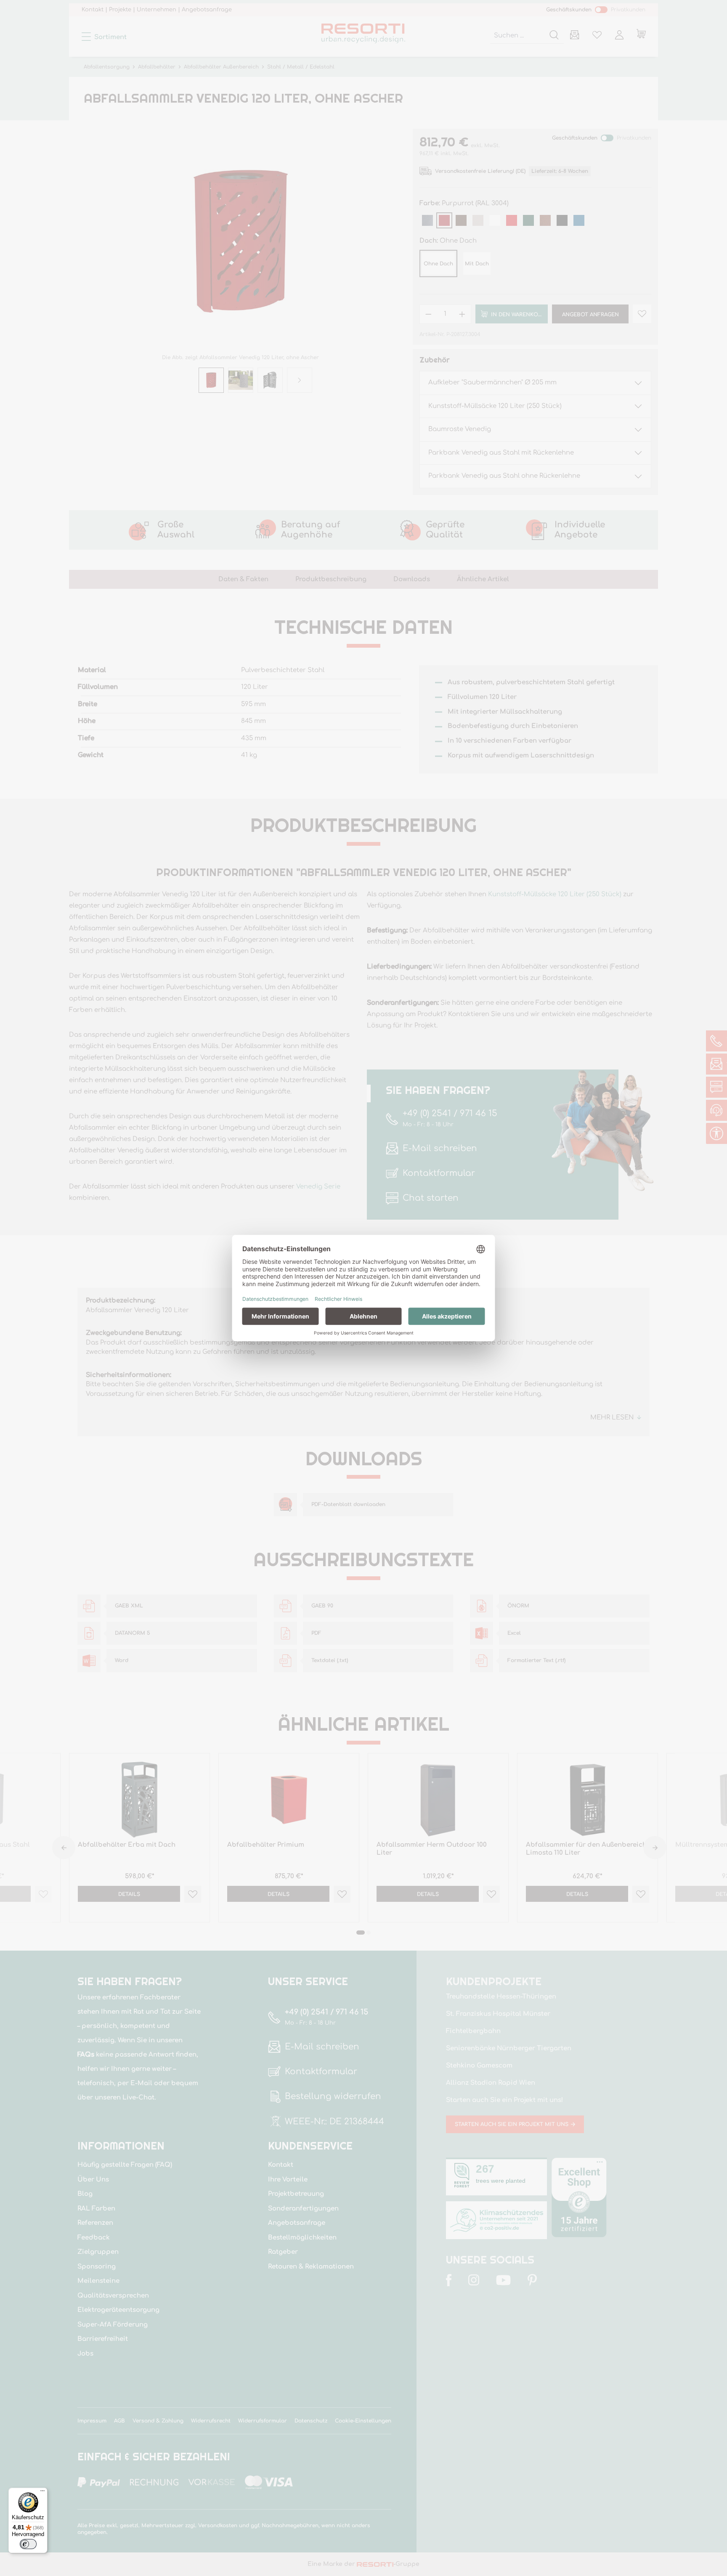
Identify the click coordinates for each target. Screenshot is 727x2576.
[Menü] (42, 2493)
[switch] (28, 2544)
